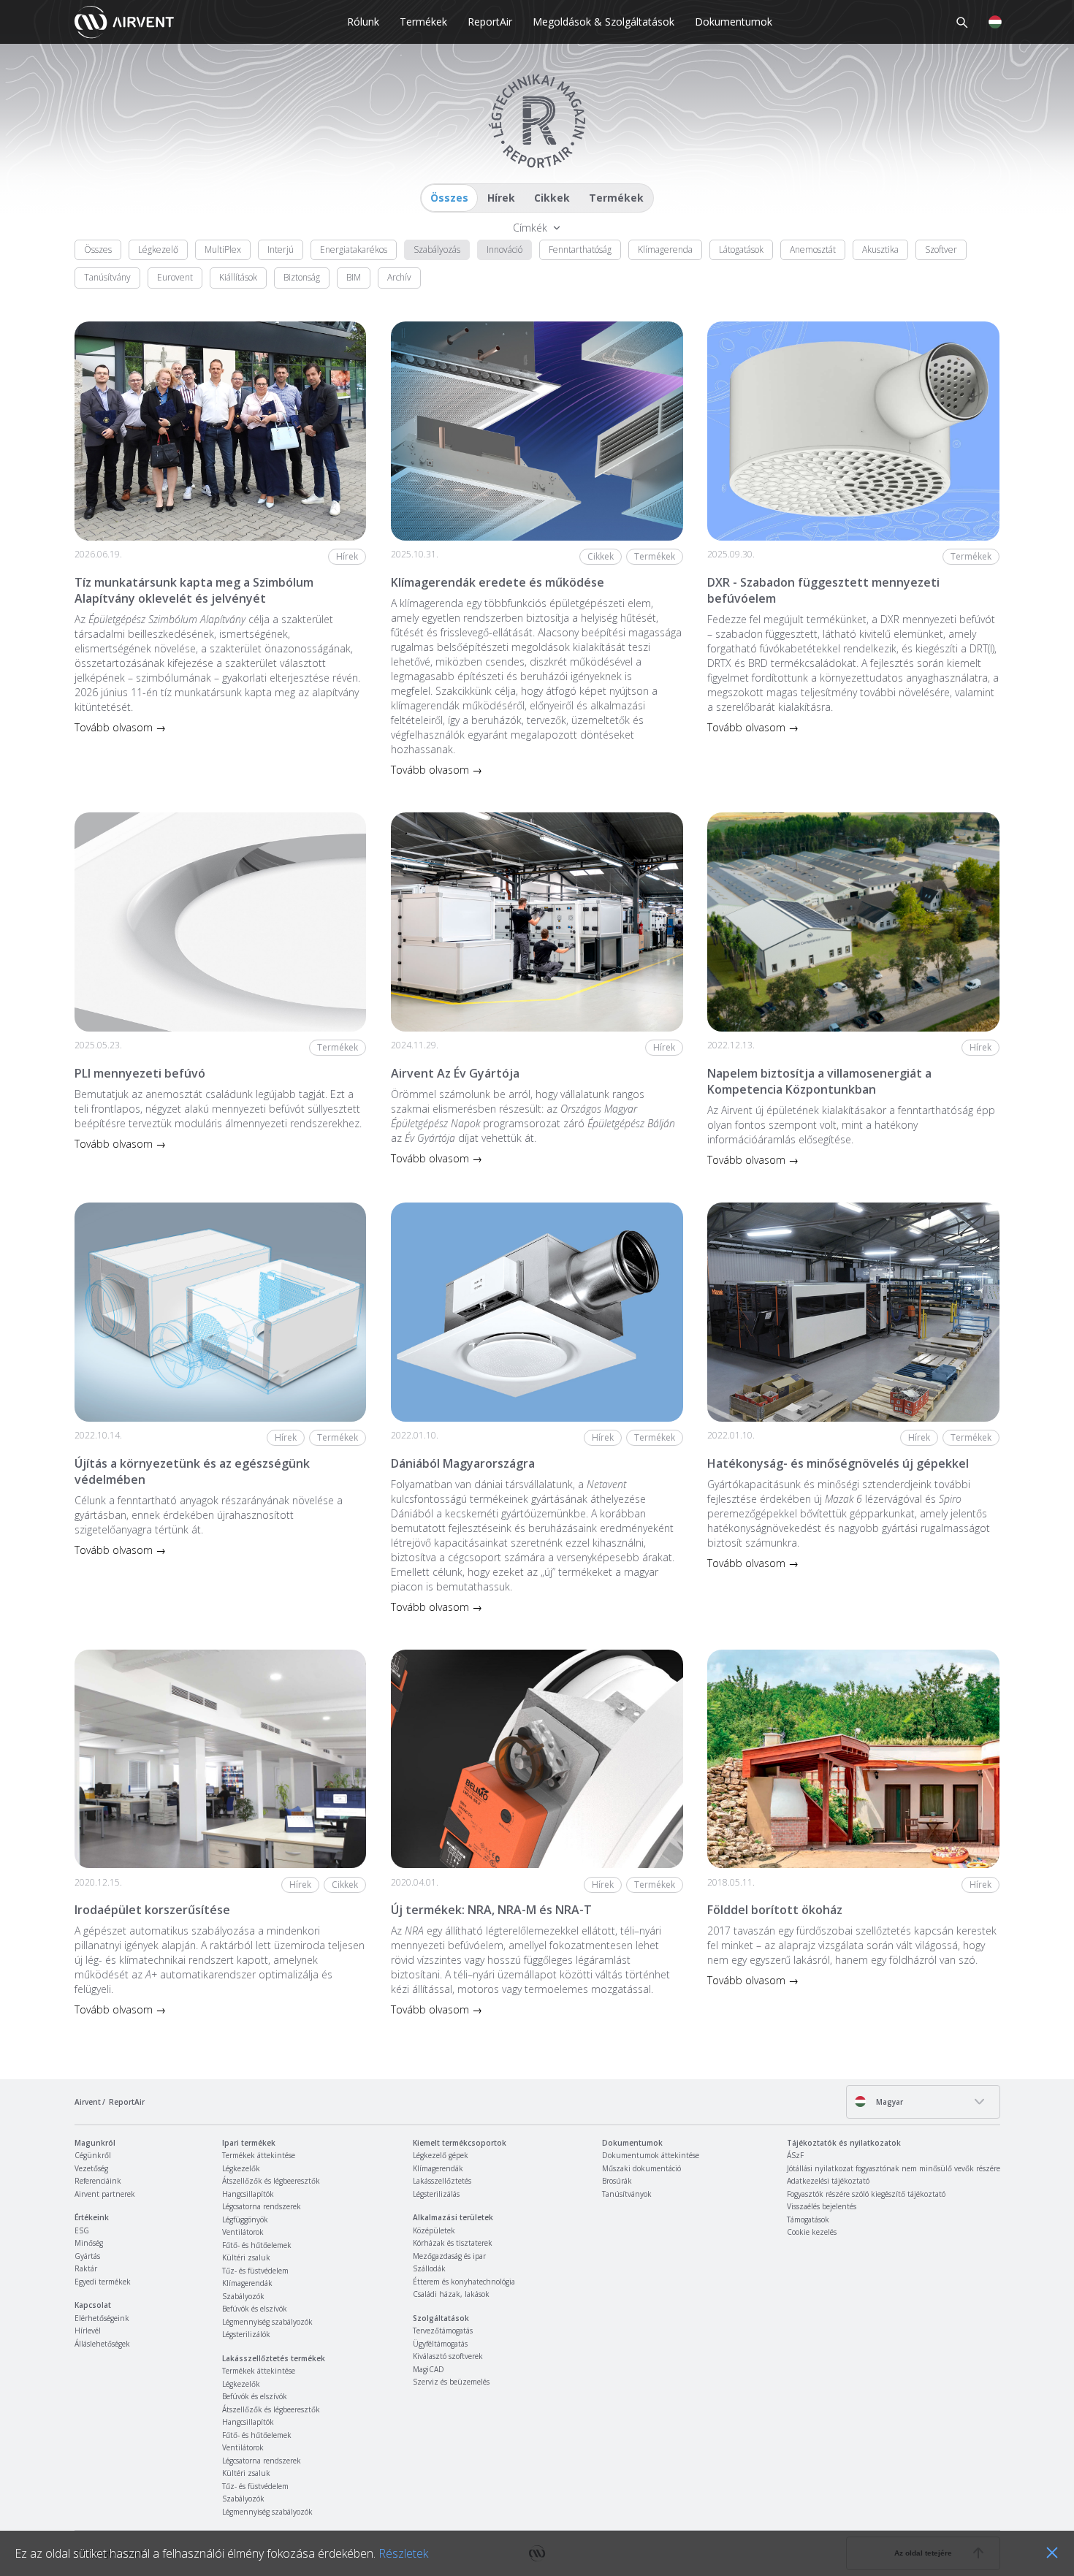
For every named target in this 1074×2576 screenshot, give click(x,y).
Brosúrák (617, 2181)
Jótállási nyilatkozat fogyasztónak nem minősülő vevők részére (894, 2168)
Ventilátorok (243, 2232)
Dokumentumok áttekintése (651, 2155)
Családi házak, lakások (451, 2294)
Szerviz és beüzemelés (451, 2382)
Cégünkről (93, 2155)
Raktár (86, 2268)
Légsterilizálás (436, 2194)
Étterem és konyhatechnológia (464, 2282)
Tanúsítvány (107, 277)
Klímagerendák (247, 2283)
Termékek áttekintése (259, 2155)
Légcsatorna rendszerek (262, 2206)
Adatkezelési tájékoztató (828, 2181)
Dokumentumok (734, 22)
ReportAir (490, 22)
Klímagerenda (665, 249)
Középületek (434, 2230)
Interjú (281, 249)
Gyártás (87, 2256)
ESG (82, 2230)
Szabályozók (243, 2296)
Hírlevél (88, 2331)
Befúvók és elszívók (255, 2309)
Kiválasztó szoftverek (448, 2356)
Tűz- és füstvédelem (255, 2271)
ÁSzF (795, 2155)
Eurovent (175, 277)
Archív (399, 277)
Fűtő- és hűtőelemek (257, 2245)
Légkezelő (158, 249)
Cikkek (552, 198)
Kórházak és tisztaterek (453, 2243)
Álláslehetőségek (102, 2344)
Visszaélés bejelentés (822, 2206)
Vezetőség (91, 2168)
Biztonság (302, 277)
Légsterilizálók (246, 2334)
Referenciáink (98, 2181)
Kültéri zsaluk (246, 2257)
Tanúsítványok (627, 2194)
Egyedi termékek (103, 2282)
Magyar (888, 2102)
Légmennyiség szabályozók (267, 2322)
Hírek (501, 198)
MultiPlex (223, 249)
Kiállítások (238, 277)
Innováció (504, 249)
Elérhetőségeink (102, 2318)
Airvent (88, 2102)
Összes (449, 198)
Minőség (89, 2243)
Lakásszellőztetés (442, 2181)
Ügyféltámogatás (440, 2344)
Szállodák (429, 2268)
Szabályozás (437, 249)
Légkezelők (241, 2168)
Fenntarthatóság (580, 249)
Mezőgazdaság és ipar (449, 2256)
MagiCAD (429, 2369)
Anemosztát (813, 249)
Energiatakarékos (354, 249)
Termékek (423, 22)
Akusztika (880, 249)
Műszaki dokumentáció (641, 2168)
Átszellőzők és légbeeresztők (271, 2181)
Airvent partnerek (105, 2194)
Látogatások (741, 249)
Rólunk (363, 22)
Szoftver (941, 249)
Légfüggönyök (245, 2219)
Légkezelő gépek (441, 2155)
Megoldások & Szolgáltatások (603, 22)
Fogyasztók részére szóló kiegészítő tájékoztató (866, 2194)
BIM (354, 277)
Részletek (403, 2553)
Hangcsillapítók (248, 2194)
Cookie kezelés (812, 2232)
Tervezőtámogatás (443, 2331)
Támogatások (808, 2219)
